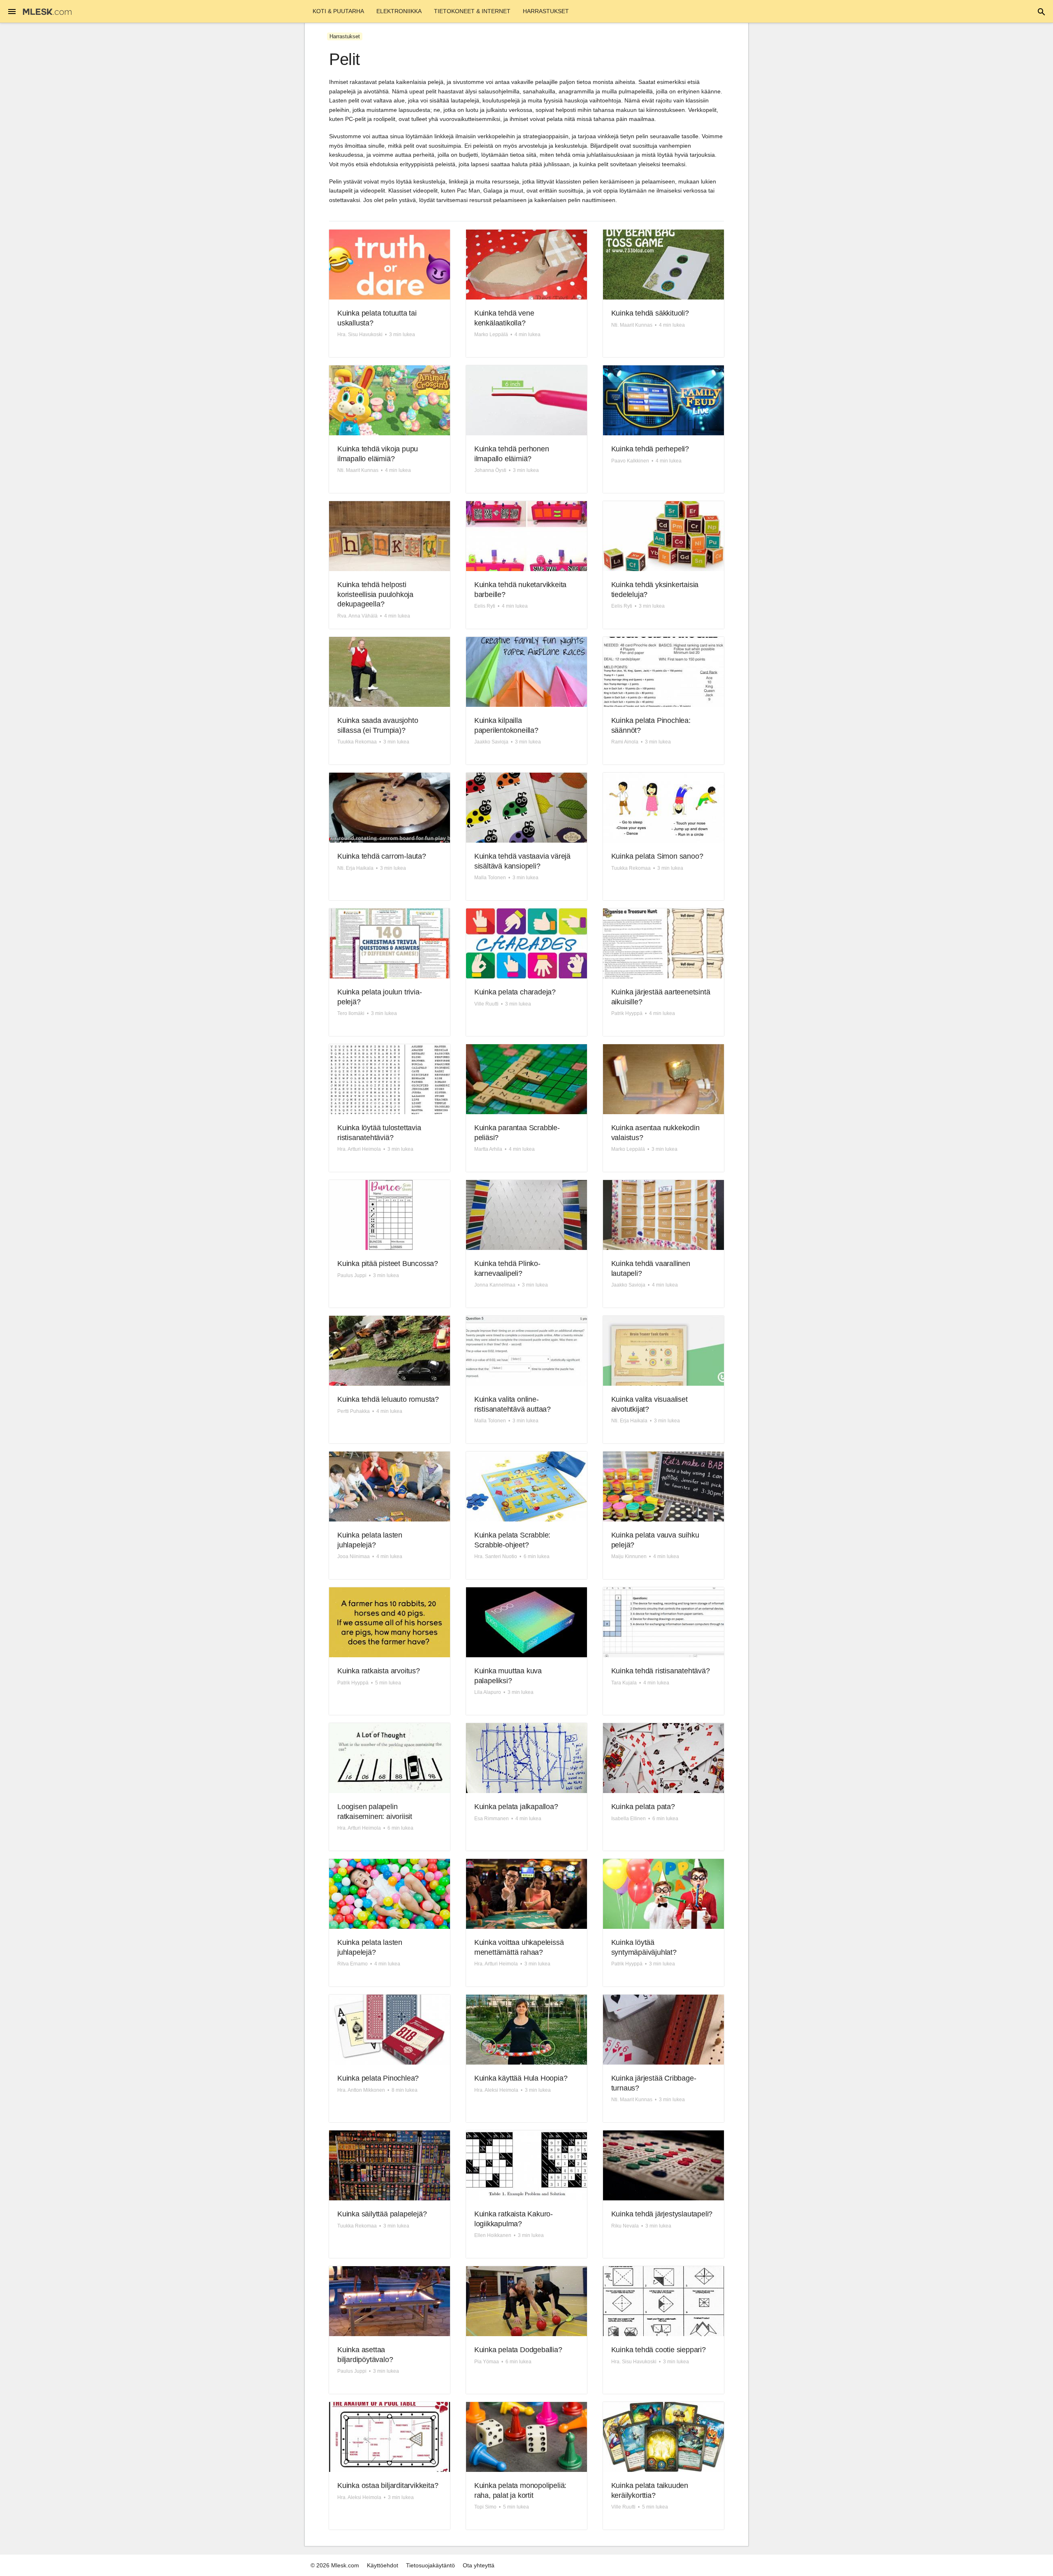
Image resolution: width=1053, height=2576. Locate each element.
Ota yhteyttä (479, 2565)
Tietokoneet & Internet (472, 11)
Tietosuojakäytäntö (430, 2565)
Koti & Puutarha (338, 11)
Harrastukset (546, 11)
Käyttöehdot (383, 2565)
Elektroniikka (399, 11)
